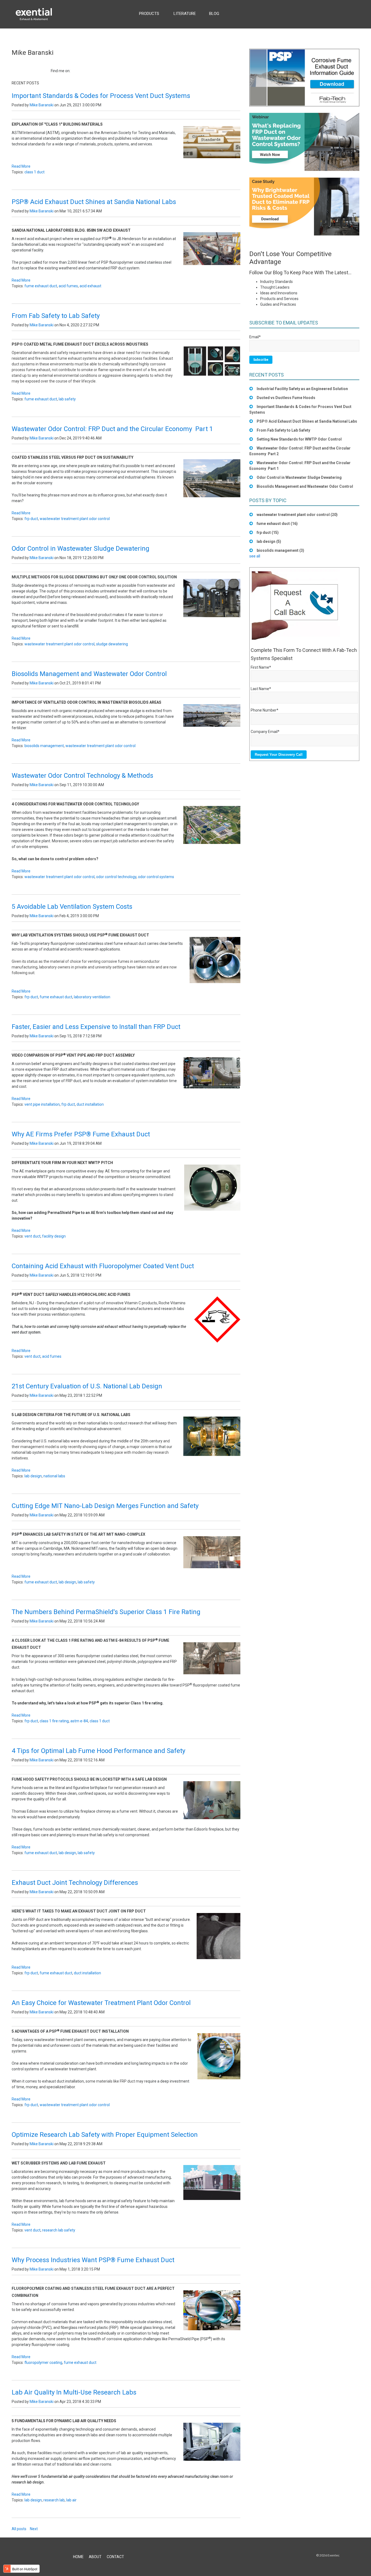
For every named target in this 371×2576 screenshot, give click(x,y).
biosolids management (44, 746)
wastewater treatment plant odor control (75, 519)
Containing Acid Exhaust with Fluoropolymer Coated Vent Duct (103, 1266)
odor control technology (116, 877)
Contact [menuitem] (115, 2557)
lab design (33, 1476)
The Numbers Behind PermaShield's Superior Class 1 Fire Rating (106, 1612)
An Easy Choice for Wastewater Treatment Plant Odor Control (101, 2003)
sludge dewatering (112, 644)
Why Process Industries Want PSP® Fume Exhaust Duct (93, 2260)
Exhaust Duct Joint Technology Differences (75, 1883)
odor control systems (156, 877)
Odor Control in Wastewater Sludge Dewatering (81, 549)
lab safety (67, 399)
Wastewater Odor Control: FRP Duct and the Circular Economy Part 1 (112, 429)
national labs (54, 1476)
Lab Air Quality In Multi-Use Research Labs (74, 2392)
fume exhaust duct (41, 286)
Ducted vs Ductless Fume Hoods (286, 398)
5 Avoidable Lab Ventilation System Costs (72, 907)
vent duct (32, 1236)
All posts (19, 2529)
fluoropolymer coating (43, 2363)
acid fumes (68, 286)
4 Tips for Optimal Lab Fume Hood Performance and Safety (98, 1751)
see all (255, 556)
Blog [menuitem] (214, 14)
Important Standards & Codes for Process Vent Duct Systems (101, 96)
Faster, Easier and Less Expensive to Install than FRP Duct (96, 1027)
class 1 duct (34, 172)
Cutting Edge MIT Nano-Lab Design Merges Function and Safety (105, 1506)
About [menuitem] (95, 2557)
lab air (71, 2500)
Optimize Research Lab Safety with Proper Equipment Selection (105, 2135)
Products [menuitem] (149, 14)
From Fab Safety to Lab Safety (56, 316)
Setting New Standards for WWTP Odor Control (299, 439)
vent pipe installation (42, 1104)
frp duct (31, 519)
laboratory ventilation (92, 997)
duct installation (90, 1104)
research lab (54, 2500)
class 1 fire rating (54, 1721)
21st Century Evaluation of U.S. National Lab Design (87, 1386)
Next (34, 2529)
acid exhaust (90, 286)
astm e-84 (79, 1721)
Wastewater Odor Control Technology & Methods (82, 776)
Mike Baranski (42, 105)
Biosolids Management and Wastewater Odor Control (89, 674)
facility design (54, 1236)
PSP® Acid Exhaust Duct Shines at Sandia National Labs (94, 202)
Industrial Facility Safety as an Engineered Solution (302, 389)
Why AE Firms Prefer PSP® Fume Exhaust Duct (81, 1134)
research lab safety (59, 2230)
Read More (21, 166)
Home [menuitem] (78, 2557)
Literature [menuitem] (185, 14)
